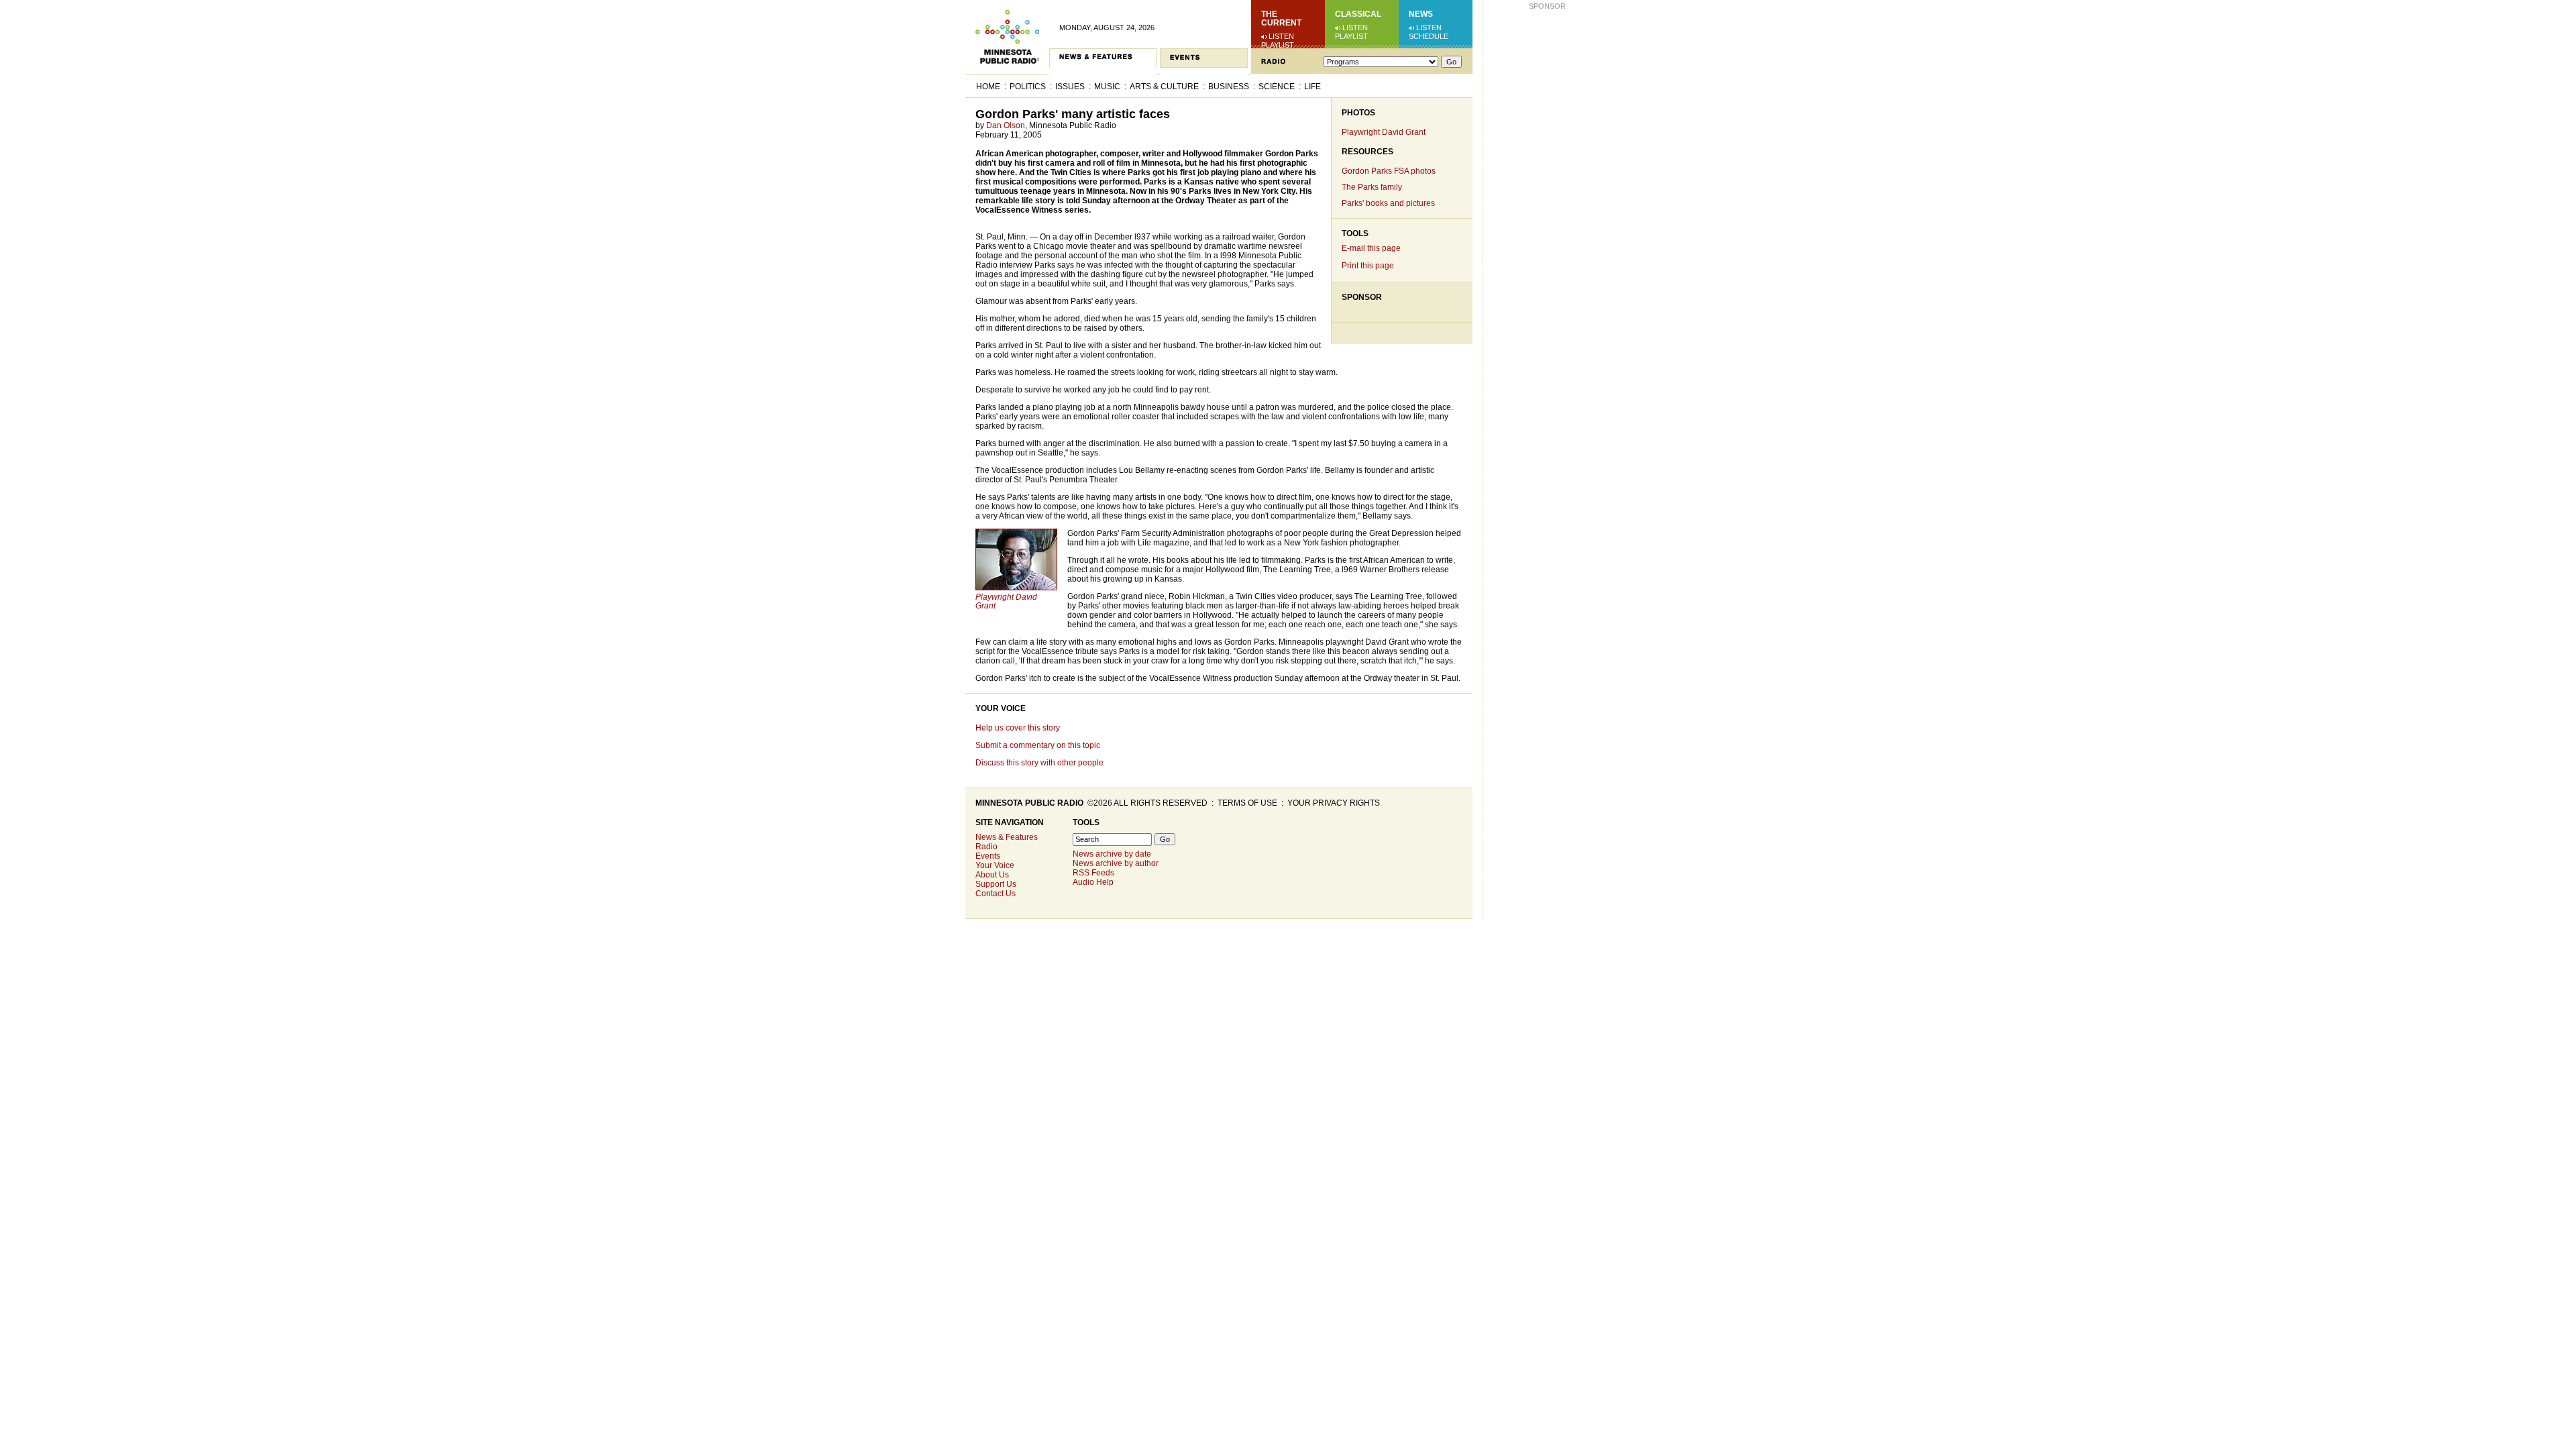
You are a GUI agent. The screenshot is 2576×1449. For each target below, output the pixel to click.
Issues (1070, 87)
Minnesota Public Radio (1029, 803)
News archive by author (1116, 863)
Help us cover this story (1018, 728)
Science (1277, 87)
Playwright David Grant (1384, 132)
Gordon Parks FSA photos (1389, 171)
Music (1107, 87)
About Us (992, 875)
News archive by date (1112, 854)
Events (988, 856)
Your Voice (1001, 708)
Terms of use (1247, 803)
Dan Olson (1006, 125)
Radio (986, 847)
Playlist (1278, 45)
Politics (1028, 87)
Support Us (996, 884)
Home (988, 87)
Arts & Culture (1164, 87)
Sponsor (1362, 297)
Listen (1281, 36)
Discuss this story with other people (1039, 763)
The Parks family (1372, 187)
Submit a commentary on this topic (1038, 745)
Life (1312, 87)
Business (1229, 87)
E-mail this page (1371, 248)
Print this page (1368, 266)
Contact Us (996, 894)
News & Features (1007, 837)
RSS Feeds (1093, 873)
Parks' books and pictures (1388, 203)
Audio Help (1093, 882)
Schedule (1429, 36)
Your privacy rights (1334, 803)
